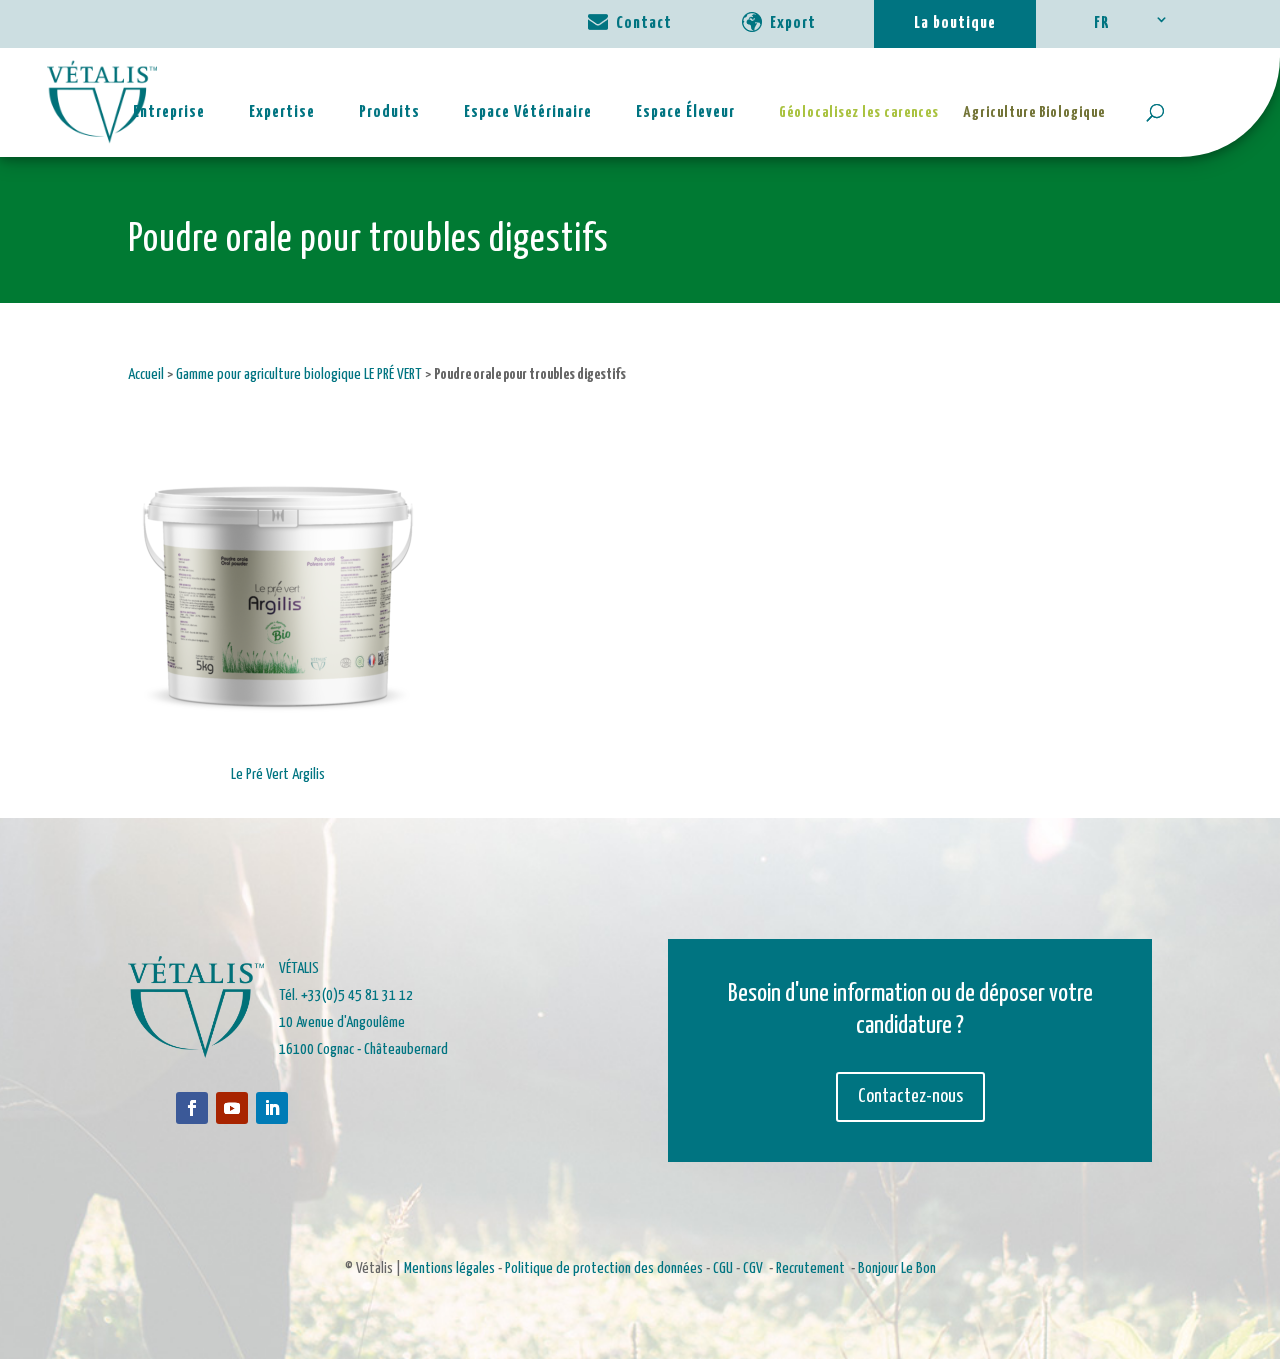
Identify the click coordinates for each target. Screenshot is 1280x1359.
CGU (723, 1268)
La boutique (955, 23)
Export (793, 23)
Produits (389, 112)
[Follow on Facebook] (192, 1108)
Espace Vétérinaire (528, 112)
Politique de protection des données (604, 1268)
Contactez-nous (910, 1096)
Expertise (282, 112)
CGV (753, 1268)
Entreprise (169, 112)
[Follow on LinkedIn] (272, 1108)
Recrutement (810, 1268)
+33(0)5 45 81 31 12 (357, 995)
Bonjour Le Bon (897, 1268)
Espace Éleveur (685, 112)
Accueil (146, 374)
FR (1102, 23)
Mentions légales (449, 1268)
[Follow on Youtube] (232, 1108)
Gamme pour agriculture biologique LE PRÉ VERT (299, 374)
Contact (644, 23)
